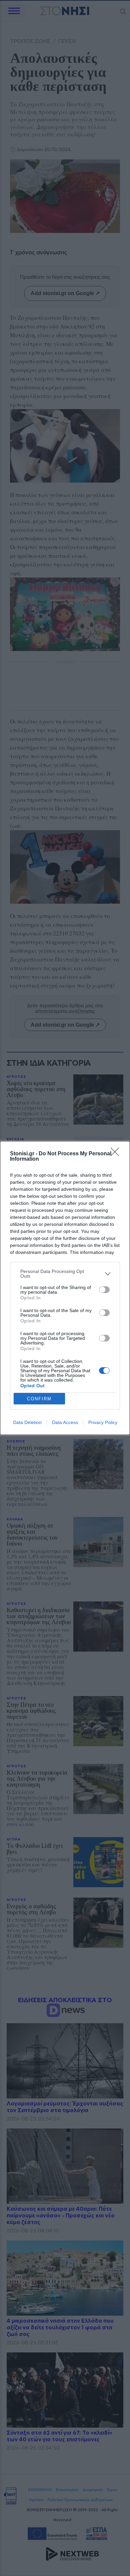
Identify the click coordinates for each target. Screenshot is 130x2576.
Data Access (65, 1422)
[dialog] (65, 1288)
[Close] (117, 1154)
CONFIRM (39, 1399)
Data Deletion (27, 1422)
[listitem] (65, 1274)
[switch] (104, 1290)
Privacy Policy (103, 1422)
